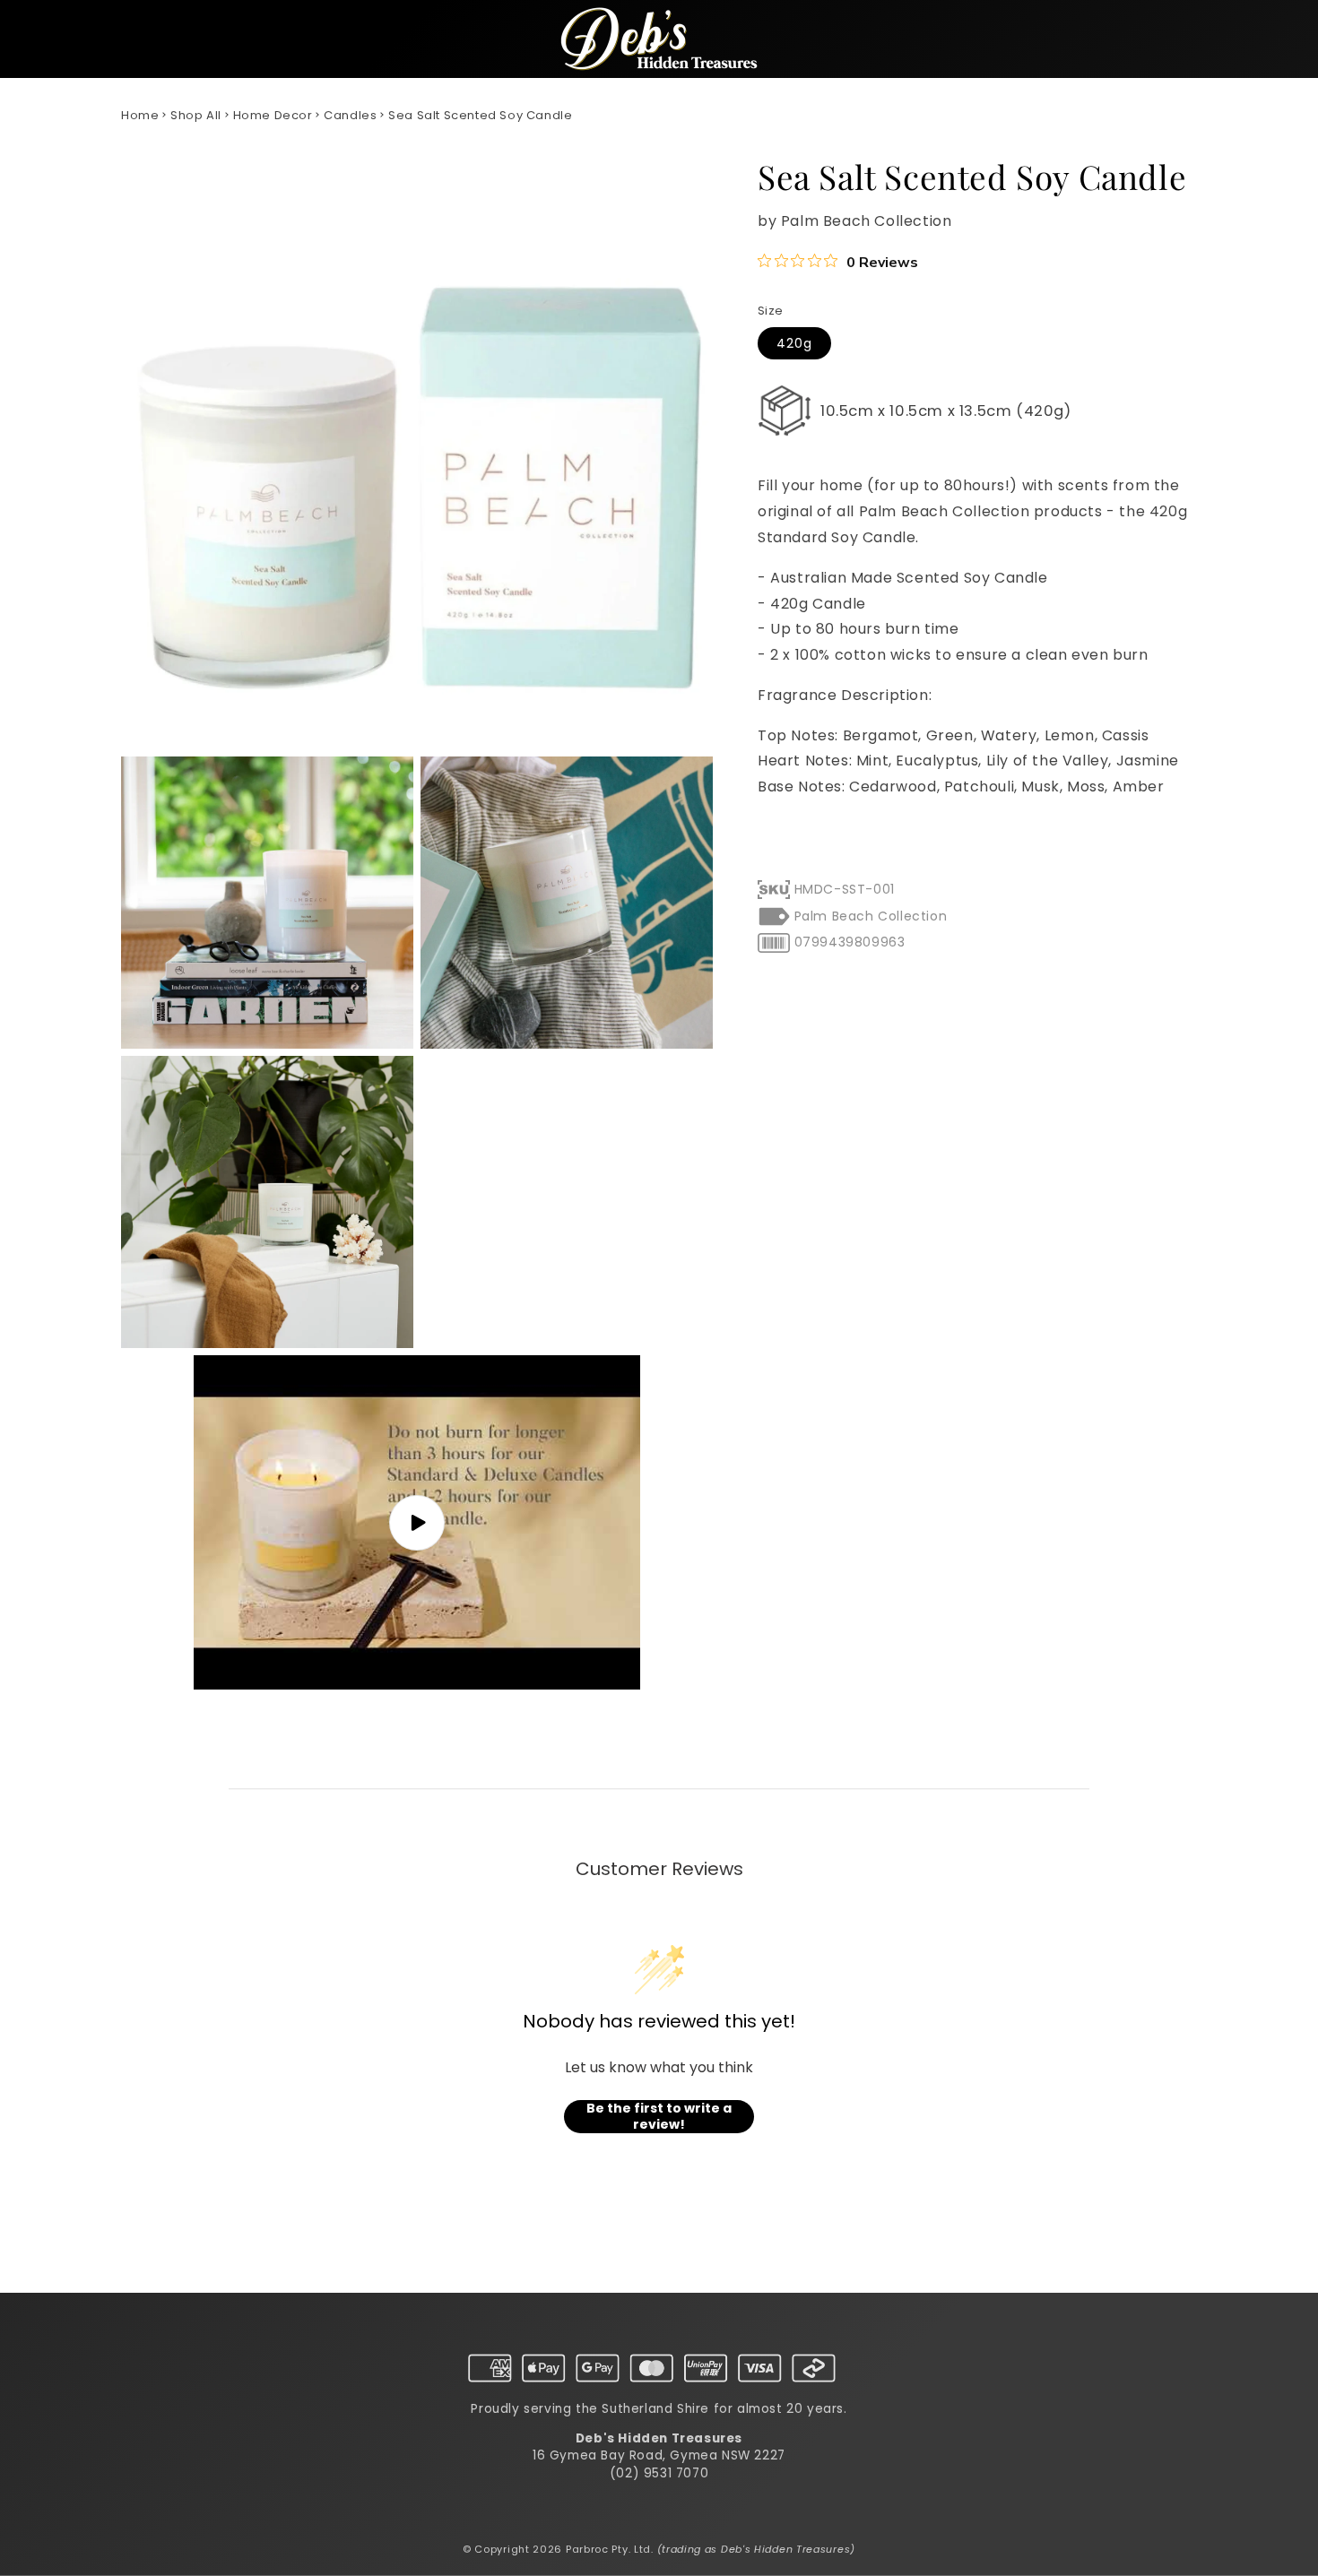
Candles (350, 115)
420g (794, 343)
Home (140, 115)
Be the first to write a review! (659, 2117)
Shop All (196, 115)
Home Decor (273, 115)
